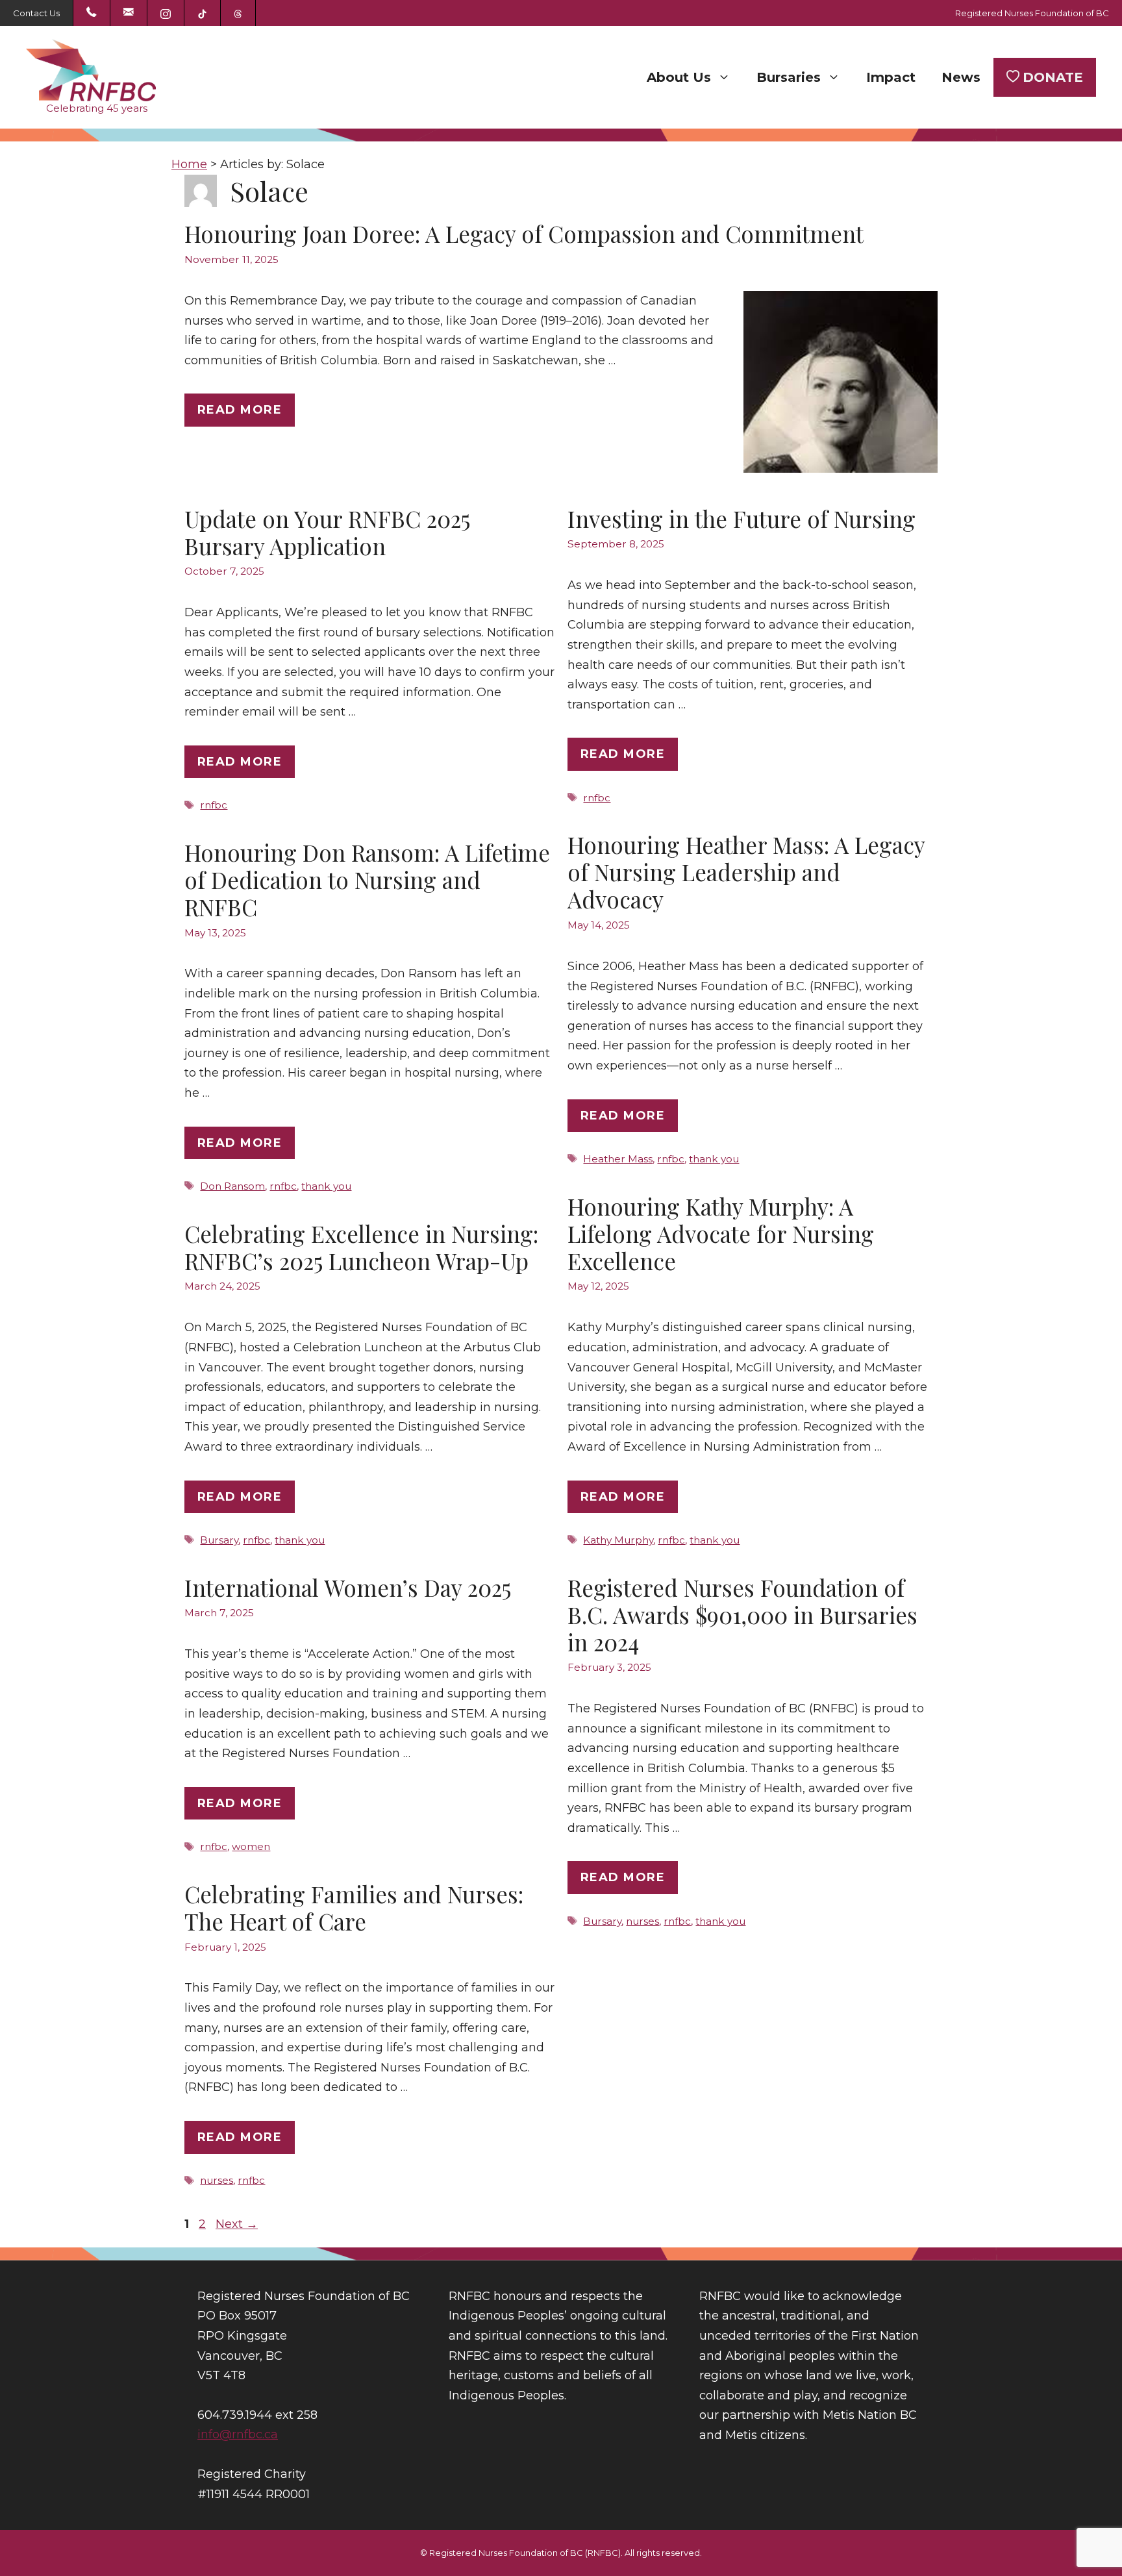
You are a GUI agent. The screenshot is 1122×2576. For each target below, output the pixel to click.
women (251, 1846)
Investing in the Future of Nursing (742, 519)
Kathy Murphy (618, 1540)
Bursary (219, 1540)
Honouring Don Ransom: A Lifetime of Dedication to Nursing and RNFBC (367, 880)
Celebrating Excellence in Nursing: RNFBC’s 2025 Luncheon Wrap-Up (361, 1247)
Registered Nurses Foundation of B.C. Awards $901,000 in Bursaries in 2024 (742, 1615)
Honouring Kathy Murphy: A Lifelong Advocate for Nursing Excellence (721, 1233)
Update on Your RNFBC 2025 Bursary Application (327, 532)
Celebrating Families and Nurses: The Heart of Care (354, 1907)
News (961, 77)
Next (237, 2224)
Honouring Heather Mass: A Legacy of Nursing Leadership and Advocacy (746, 872)
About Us (679, 77)
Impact (891, 77)
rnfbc (214, 805)
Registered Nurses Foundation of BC (1032, 13)
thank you (714, 1159)
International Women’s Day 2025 (348, 1587)
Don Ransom (232, 1186)
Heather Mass (618, 1159)
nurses (642, 1921)
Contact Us (36, 13)
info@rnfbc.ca (238, 2434)
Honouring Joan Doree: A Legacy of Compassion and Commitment (524, 233)
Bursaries (789, 77)
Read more (240, 410)
